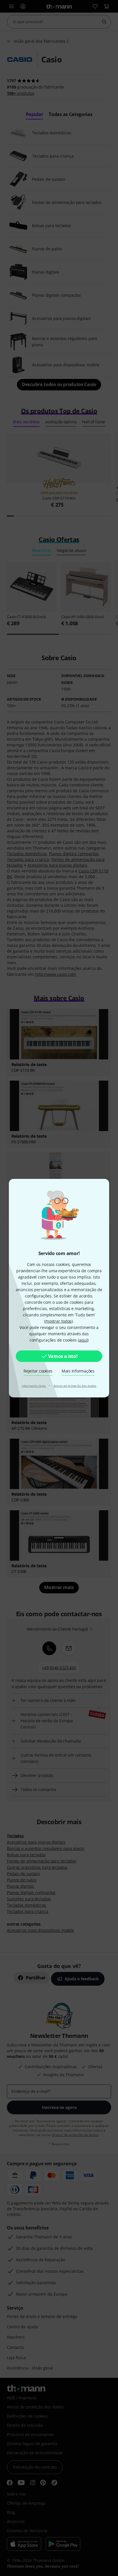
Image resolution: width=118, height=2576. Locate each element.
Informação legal (34, 1386)
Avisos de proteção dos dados (75, 1386)
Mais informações (78, 1371)
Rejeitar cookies (38, 1371)
